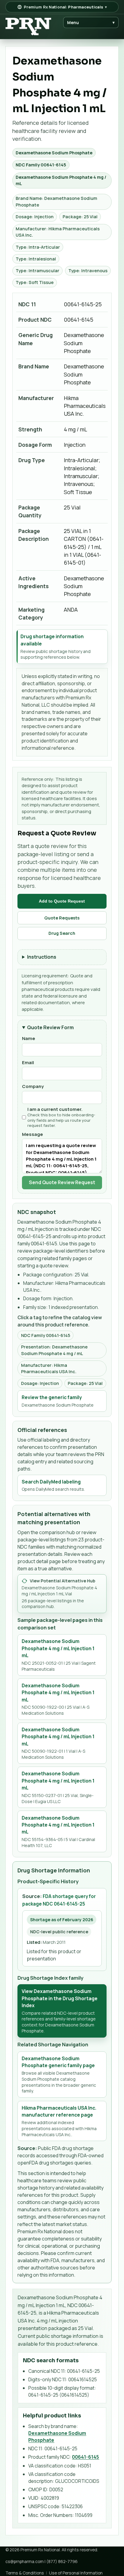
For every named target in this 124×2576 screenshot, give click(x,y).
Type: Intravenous (88, 271)
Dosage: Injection (35, 217)
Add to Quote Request (62, 901)
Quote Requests (62, 918)
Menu (91, 22)
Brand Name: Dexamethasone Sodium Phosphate (56, 202)
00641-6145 (85, 2457)
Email (28, 1062)
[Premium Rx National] (28, 27)
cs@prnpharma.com (25, 2561)
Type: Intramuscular (37, 271)
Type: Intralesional (36, 259)
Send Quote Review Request (62, 1182)
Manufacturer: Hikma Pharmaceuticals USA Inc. (58, 232)
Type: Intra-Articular (38, 247)
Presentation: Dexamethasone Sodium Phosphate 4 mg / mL (54, 1350)
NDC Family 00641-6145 (41, 165)
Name (29, 1038)
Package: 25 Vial (80, 217)
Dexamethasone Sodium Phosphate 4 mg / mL (61, 180)
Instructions (42, 957)
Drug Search (62, 933)
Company (33, 1086)
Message (33, 1134)
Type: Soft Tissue (35, 282)
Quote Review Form (50, 1027)
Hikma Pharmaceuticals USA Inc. (85, 406)
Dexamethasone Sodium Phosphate (54, 153)
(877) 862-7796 (62, 2561)
